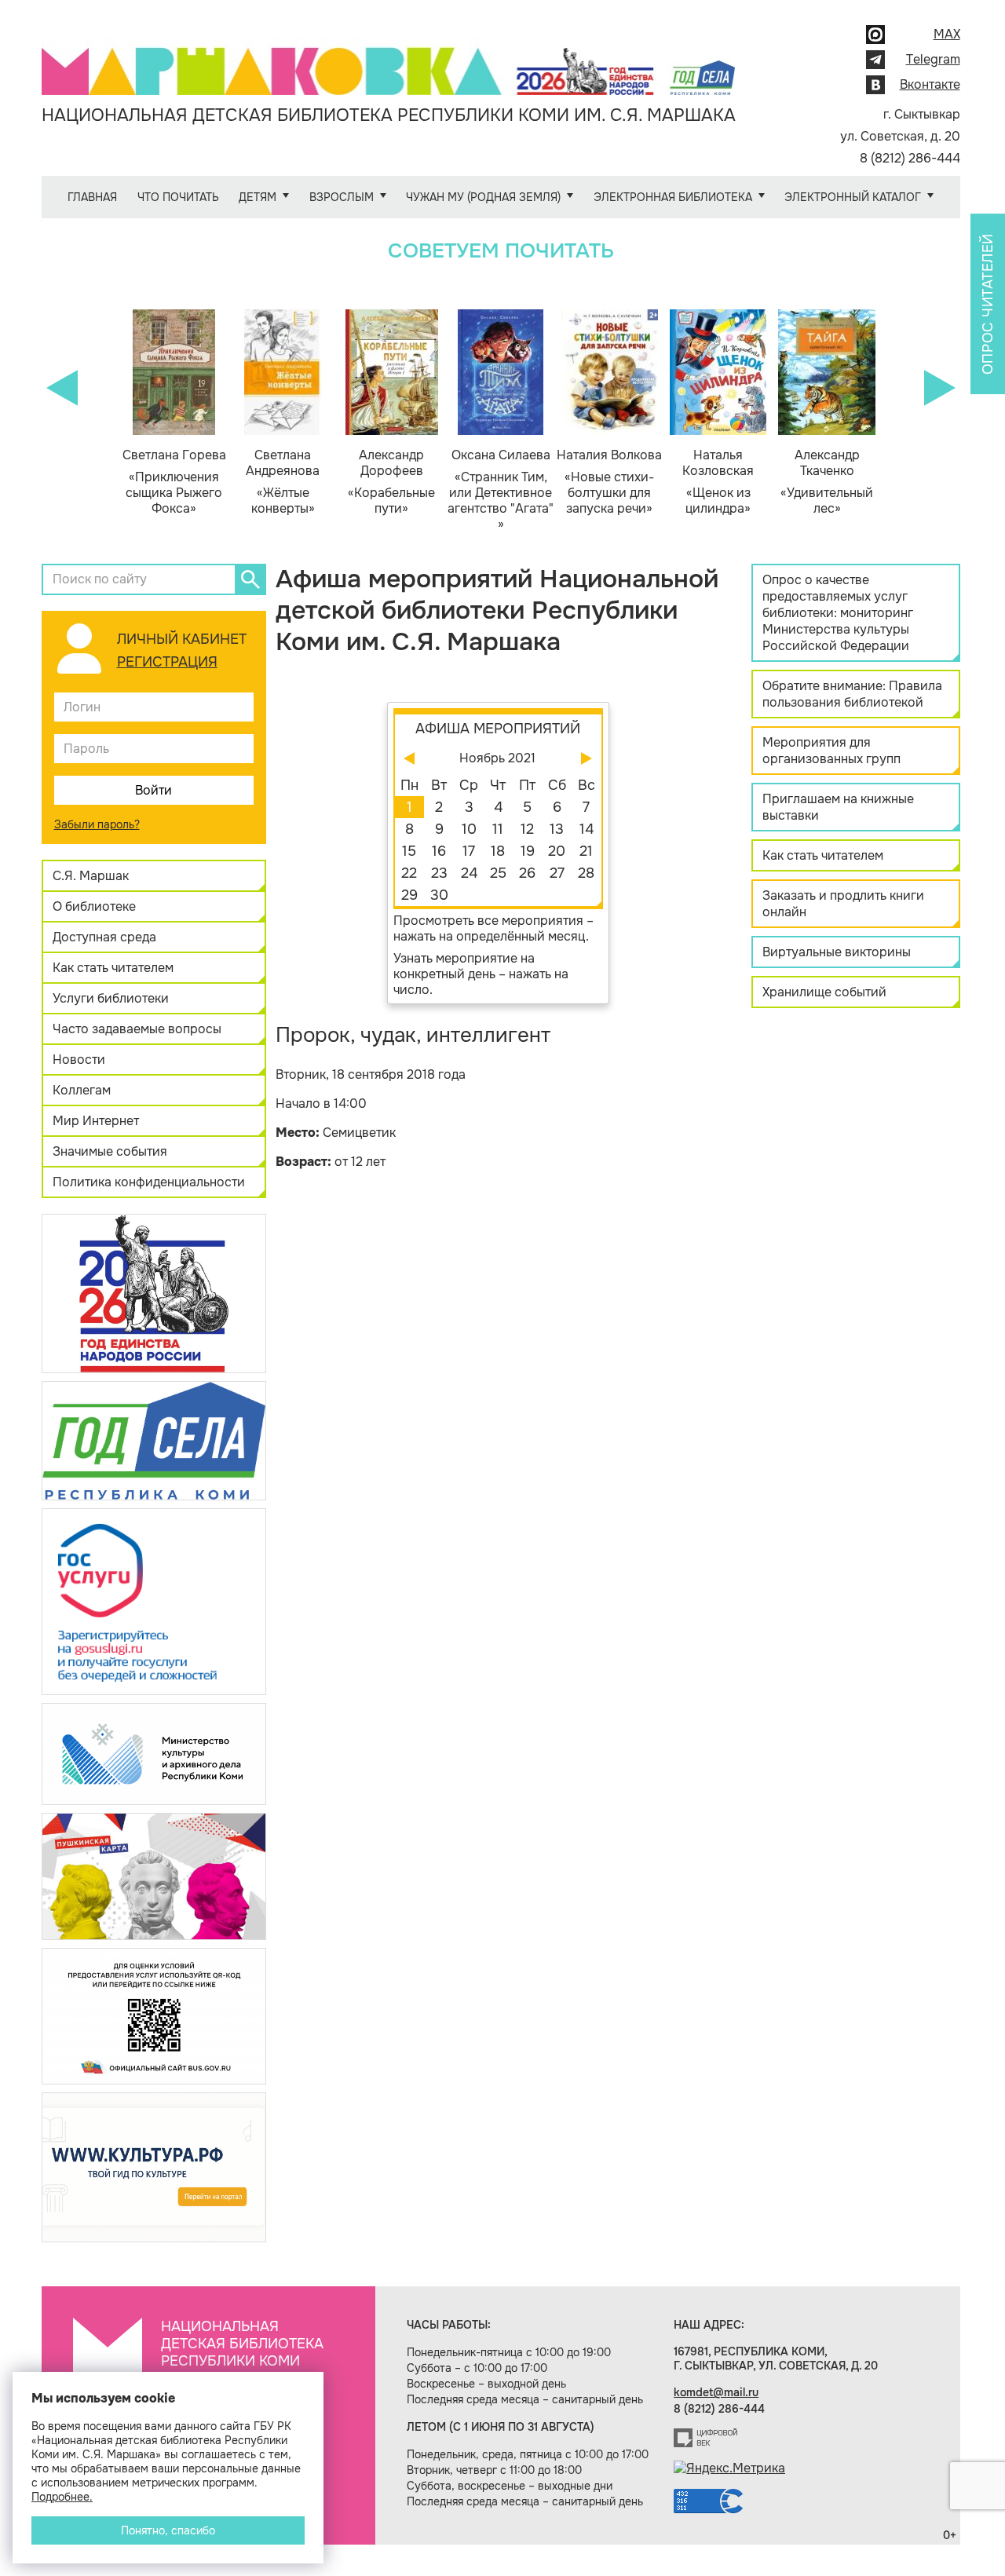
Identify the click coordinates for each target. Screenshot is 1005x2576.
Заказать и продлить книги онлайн (843, 904)
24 (469, 873)
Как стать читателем (113, 968)
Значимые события (110, 1151)
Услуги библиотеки (111, 998)
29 (409, 895)
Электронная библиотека (673, 197)
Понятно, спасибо (168, 2530)
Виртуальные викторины (837, 952)
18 (498, 851)
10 (469, 829)
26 (527, 873)
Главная (92, 197)
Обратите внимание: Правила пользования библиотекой (852, 694)
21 (586, 851)
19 (528, 851)
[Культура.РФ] (154, 2167)
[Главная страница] (389, 60)
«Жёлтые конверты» (283, 482)
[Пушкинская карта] (154, 1875)
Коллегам (82, 1090)
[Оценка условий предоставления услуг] (154, 2015)
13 (557, 829)
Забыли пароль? (97, 824)
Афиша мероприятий (498, 729)
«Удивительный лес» (827, 482)
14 (587, 829)
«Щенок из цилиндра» (718, 482)
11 (498, 829)
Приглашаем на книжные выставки (838, 807)
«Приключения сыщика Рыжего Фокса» (174, 482)
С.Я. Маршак (91, 876)
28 (586, 873)
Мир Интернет (96, 1121)
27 (557, 873)
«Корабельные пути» (391, 482)
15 (409, 851)
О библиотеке (94, 906)
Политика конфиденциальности (149, 1182)
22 (409, 873)
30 (439, 895)
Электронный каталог (853, 197)
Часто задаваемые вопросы (137, 1029)
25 (498, 873)
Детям (258, 197)
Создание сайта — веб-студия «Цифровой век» (706, 2438)
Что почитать (178, 197)
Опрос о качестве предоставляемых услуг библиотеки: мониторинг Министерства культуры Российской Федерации (838, 613)
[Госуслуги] (154, 1600)
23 (439, 873)
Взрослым (342, 197)
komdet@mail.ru (716, 2392)
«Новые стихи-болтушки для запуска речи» (609, 482)
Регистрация (167, 662)
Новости (79, 1060)
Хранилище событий (824, 992)
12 (527, 829)
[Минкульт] (154, 1753)
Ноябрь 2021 (497, 758)
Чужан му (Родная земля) (483, 197)
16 (439, 851)
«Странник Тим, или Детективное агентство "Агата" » (501, 490)
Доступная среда (104, 937)
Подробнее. (62, 2497)
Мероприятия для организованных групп (831, 751)
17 (469, 851)
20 (557, 851)
